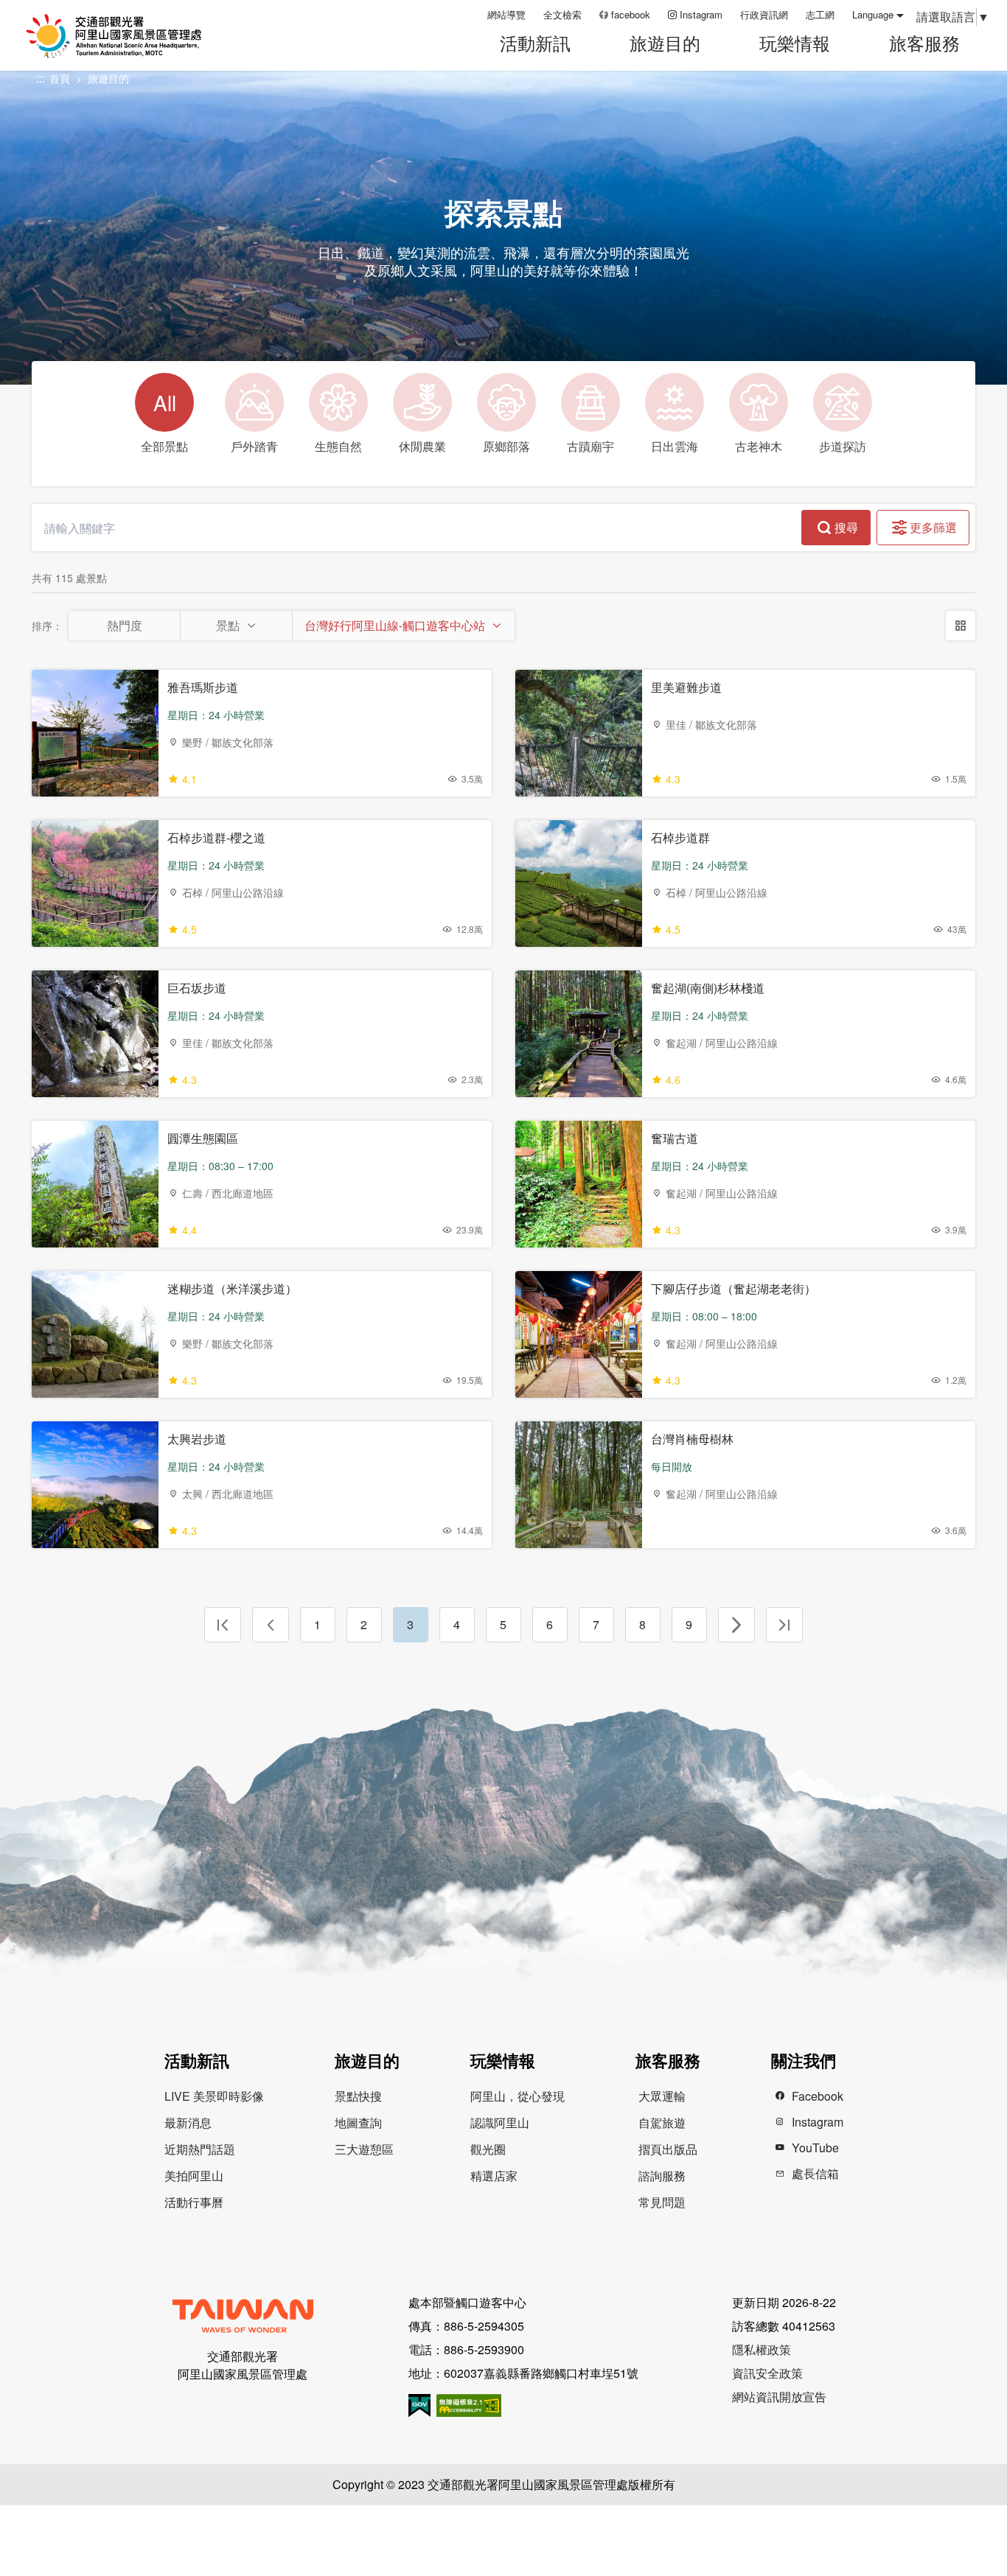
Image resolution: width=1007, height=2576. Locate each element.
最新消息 (188, 2122)
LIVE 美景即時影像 (214, 2096)
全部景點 (164, 421)
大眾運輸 (662, 2096)
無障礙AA (469, 2405)
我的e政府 (419, 2405)
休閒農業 (422, 446)
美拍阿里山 (194, 2176)
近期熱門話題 (200, 2149)
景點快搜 (358, 2096)
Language (873, 14)
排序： (47, 626)
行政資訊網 (764, 14)
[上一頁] (271, 1625)
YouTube (815, 2148)
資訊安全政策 (767, 2373)
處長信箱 (815, 2173)
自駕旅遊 (662, 2122)
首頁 (60, 78)
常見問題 (662, 2202)
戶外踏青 (254, 446)
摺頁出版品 (668, 2149)
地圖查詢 (358, 2122)
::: (471, 14)
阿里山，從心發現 (518, 2096)
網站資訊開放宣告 (779, 2397)
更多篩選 (933, 527)
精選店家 (494, 2176)
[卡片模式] (961, 626)
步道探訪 (843, 446)
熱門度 (125, 625)
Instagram (701, 14)
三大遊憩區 (364, 2149)
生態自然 (338, 446)
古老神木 (759, 446)
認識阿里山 (500, 2122)
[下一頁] (736, 1625)
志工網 (820, 14)
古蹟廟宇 (590, 446)
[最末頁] (784, 1625)
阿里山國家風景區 (132, 36)
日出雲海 (675, 446)
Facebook (818, 2096)
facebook (631, 14)
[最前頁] (223, 1625)
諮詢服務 (662, 2176)
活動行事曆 (194, 2202)
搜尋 (846, 527)
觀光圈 (488, 2149)
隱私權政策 (762, 2349)
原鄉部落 (506, 446)
